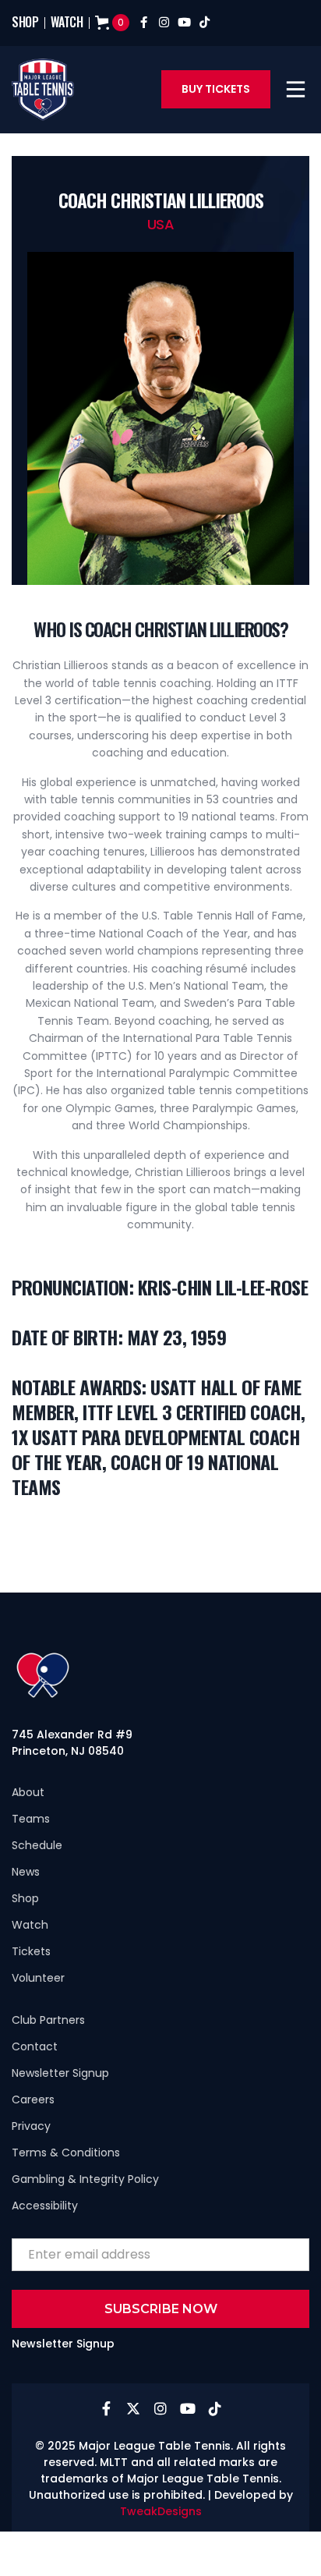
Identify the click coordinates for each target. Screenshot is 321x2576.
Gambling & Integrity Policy (85, 2179)
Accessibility (45, 2206)
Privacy (31, 2126)
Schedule (37, 1845)
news (26, 1872)
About (28, 1792)
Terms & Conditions (66, 2153)
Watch (30, 1925)
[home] (43, 90)
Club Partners (48, 2020)
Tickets (31, 1951)
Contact (35, 2046)
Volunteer (38, 1978)
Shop (25, 1898)
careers (33, 2099)
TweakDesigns (161, 2511)
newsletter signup (60, 2073)
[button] (296, 89)
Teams (31, 1819)
